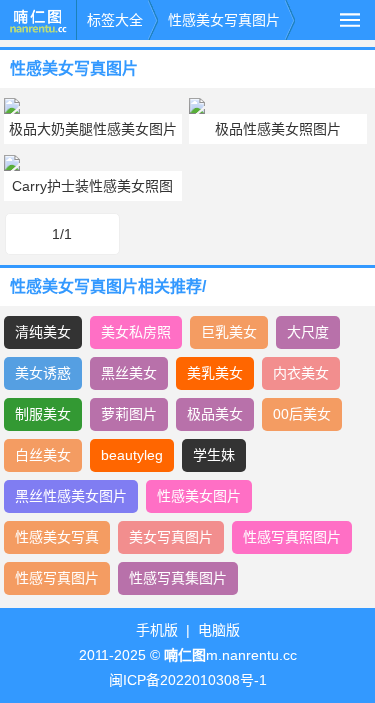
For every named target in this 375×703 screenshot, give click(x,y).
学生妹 (214, 455)
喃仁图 (38, 20)
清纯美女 (43, 332)
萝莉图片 (129, 414)
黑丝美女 (129, 373)
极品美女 (215, 414)
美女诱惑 (43, 373)
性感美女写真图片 (224, 20)
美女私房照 (136, 332)
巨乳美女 (229, 332)
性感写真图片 (57, 578)
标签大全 (115, 20)
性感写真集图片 (178, 578)
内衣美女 (301, 373)
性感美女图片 (199, 496)
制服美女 (43, 414)
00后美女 (302, 414)
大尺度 (308, 332)
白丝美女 (43, 455)
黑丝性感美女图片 (71, 496)
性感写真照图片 (292, 537)
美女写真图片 (171, 537)
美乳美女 (215, 373)
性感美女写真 (57, 537)
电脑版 (219, 630)
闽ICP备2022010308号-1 (188, 680)
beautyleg (132, 455)
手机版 (157, 630)
